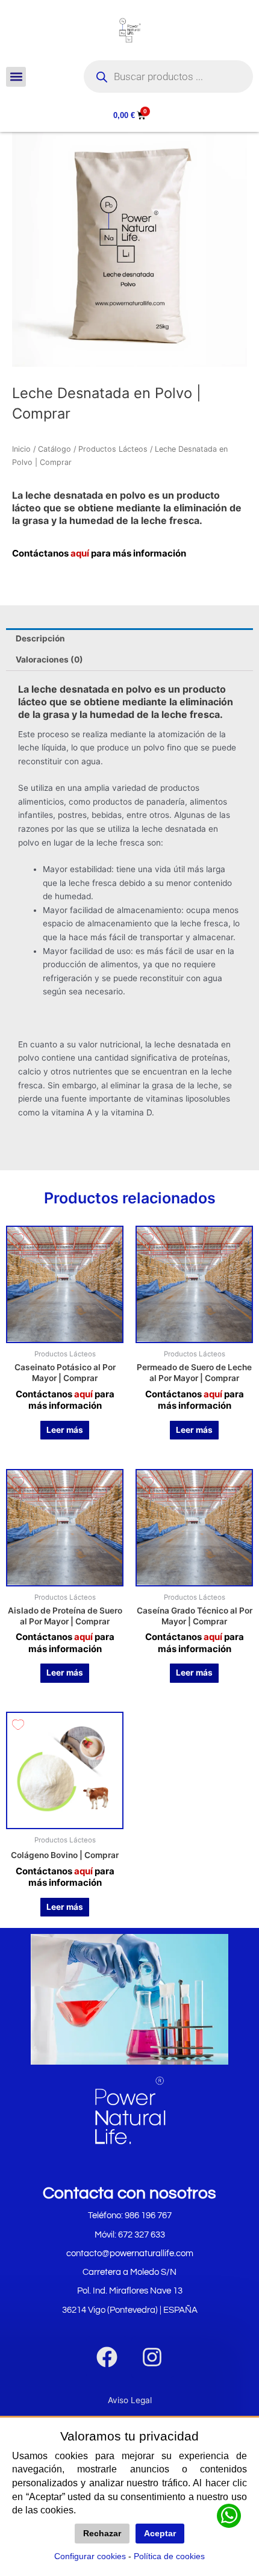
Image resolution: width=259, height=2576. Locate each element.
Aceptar (160, 2534)
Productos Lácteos (113, 449)
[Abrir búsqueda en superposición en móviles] (168, 76)
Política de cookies (169, 2556)
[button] (16, 77)
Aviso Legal (130, 2400)
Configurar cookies (90, 2556)
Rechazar (102, 2534)
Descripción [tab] (40, 638)
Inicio (21, 449)
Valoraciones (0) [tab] (49, 660)
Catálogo (55, 449)
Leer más (65, 1430)
